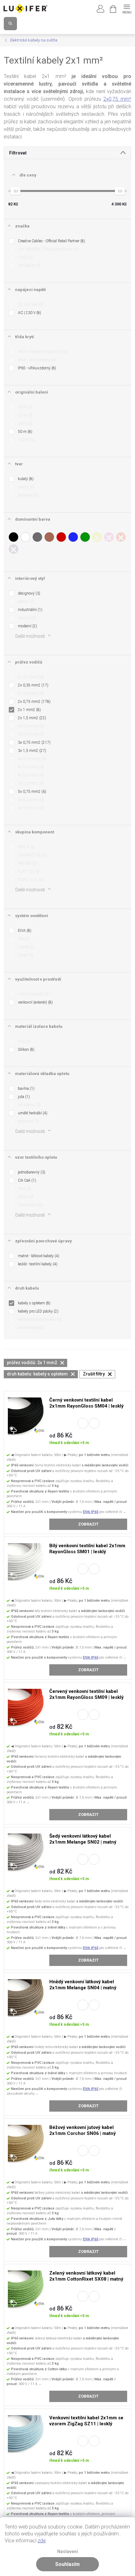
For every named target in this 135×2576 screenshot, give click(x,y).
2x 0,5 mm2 (30, 693)
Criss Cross (30, 1205)
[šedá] (37, 537)
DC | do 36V (30, 305)
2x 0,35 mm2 (32, 685)
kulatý (25, 479)
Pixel (24, 1189)
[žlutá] (97, 537)
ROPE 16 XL (30, 880)
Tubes (25, 955)
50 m (24, 432)
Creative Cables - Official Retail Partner (51, 241)
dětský (26, 602)
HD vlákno (29, 1105)
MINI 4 (26, 847)
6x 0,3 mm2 (30, 800)
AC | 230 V (29, 313)
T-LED (25, 257)
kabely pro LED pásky (38, 1311)
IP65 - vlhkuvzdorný (36, 368)
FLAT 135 (28, 871)
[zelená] (85, 537)
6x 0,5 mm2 (30, 808)
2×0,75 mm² (117, 99)
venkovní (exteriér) (35, 1002)
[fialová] (13, 549)
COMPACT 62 (32, 855)
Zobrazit (88, 1524)
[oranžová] (121, 537)
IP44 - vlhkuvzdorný (36, 360)
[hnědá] (49, 537)
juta (23, 1097)
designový (28, 593)
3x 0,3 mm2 (30, 726)
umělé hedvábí (32, 1113)
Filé (23, 939)
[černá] (13, 537)
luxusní (26, 618)
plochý (26, 487)
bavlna (26, 1089)
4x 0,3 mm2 (30, 767)
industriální (30, 610)
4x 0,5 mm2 (30, 775)
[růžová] (109, 537)
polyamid (28, 1121)
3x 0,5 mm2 (30, 734)
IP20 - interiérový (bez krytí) (42, 352)
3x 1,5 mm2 (31, 751)
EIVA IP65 (91, 1512)
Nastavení (67, 2552)
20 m (24, 407)
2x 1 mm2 (29, 710)
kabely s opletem (34, 1303)
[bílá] (25, 537)
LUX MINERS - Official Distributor (47, 249)
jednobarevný (31, 1172)
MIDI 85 (27, 863)
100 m (26, 440)
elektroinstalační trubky (39, 1319)
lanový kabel (30, 1328)
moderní (27, 626)
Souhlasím (67, 2564)
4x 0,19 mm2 (31, 759)
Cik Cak (26, 1180)
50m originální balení (94, 1423)
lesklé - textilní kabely (37, 1264)
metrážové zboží (83, 1423)
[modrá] (73, 537)
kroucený (27, 495)
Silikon (26, 1050)
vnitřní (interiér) (33, 994)
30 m (24, 423)
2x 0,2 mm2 (30, 677)
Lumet (25, 947)
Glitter (25, 1197)
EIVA (24, 931)
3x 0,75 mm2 (34, 742)
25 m (24, 415)
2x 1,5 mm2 (31, 718)
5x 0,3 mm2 (30, 783)
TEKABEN (29, 266)
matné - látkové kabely (38, 1256)
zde (42, 2541)
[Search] (10, 24)
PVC (24, 1041)
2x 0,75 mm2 (34, 702)
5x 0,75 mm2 (31, 792)
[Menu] (127, 8)
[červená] (61, 537)
